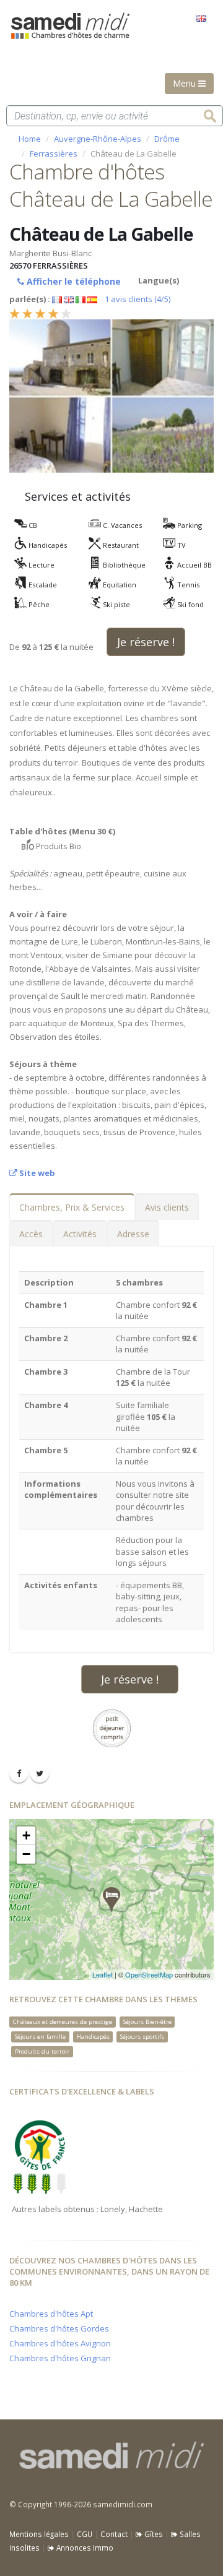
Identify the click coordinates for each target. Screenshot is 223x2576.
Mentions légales (39, 2534)
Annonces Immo (84, 2548)
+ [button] (26, 1835)
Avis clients (167, 1207)
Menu (186, 83)
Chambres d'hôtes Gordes (59, 2328)
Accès (31, 1234)
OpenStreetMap (149, 1974)
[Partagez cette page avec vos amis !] (19, 1773)
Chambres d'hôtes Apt (51, 2314)
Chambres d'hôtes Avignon (60, 2343)
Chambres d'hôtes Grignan (60, 2358)
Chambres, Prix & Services (72, 1207)
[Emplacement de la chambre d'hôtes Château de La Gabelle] (111, 1900)
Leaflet (103, 1974)
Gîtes (153, 2534)
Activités (80, 1234)
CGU (85, 2534)
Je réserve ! (146, 642)
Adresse (133, 1234)
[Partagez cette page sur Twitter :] (40, 1773)
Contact (114, 2534)
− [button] (26, 1854)
